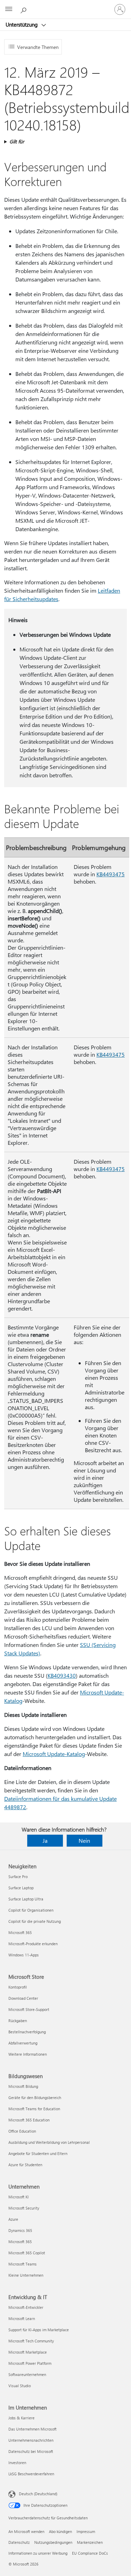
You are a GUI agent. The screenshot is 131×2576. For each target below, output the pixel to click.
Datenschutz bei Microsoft (31, 2451)
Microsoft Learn (22, 2318)
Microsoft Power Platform (30, 2363)
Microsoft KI (19, 2197)
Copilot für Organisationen (31, 1910)
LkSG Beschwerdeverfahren (31, 2474)
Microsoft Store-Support (29, 2009)
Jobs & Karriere (21, 2418)
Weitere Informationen (28, 2054)
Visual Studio (20, 2386)
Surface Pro (18, 1876)
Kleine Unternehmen (26, 2275)
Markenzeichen (90, 2542)
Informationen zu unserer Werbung (38, 2553)
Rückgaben (18, 2021)
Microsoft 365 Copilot (27, 2253)
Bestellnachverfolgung (27, 2032)
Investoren (17, 2463)
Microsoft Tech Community (31, 2341)
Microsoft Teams (23, 2264)
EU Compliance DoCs (90, 2553)
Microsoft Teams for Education (34, 2109)
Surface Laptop (21, 1888)
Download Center (23, 1998)
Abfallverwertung (23, 2043)
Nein (84, 1840)
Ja (45, 1840)
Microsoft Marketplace (28, 2352)
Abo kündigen (60, 2531)
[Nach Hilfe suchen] (24, 9)
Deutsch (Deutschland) (38, 2494)
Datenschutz (19, 2542)
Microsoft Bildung (23, 2086)
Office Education (22, 2131)
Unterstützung (22, 24)
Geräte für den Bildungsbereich (35, 2097)
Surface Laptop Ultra (26, 1899)
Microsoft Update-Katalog (54, 1754)
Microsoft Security (24, 2208)
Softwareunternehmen (27, 2374)
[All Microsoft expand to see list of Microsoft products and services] (9, 9)
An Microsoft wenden (26, 2531)
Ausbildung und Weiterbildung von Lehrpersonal (49, 2142)
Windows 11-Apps (24, 1955)
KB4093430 (62, 1675)
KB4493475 (111, 874)
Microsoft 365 (20, 1932)
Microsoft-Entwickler (26, 2307)
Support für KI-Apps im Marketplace (39, 2330)
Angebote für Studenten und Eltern (38, 2153)
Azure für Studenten (25, 2165)
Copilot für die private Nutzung (35, 1921)
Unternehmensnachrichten (31, 2440)
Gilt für (17, 141)
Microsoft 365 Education (29, 2120)
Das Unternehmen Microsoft (32, 2429)
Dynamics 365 (20, 2230)
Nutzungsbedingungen (53, 2542)
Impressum (86, 2531)
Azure (13, 2219)
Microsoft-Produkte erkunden (33, 1944)
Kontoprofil (18, 1987)
